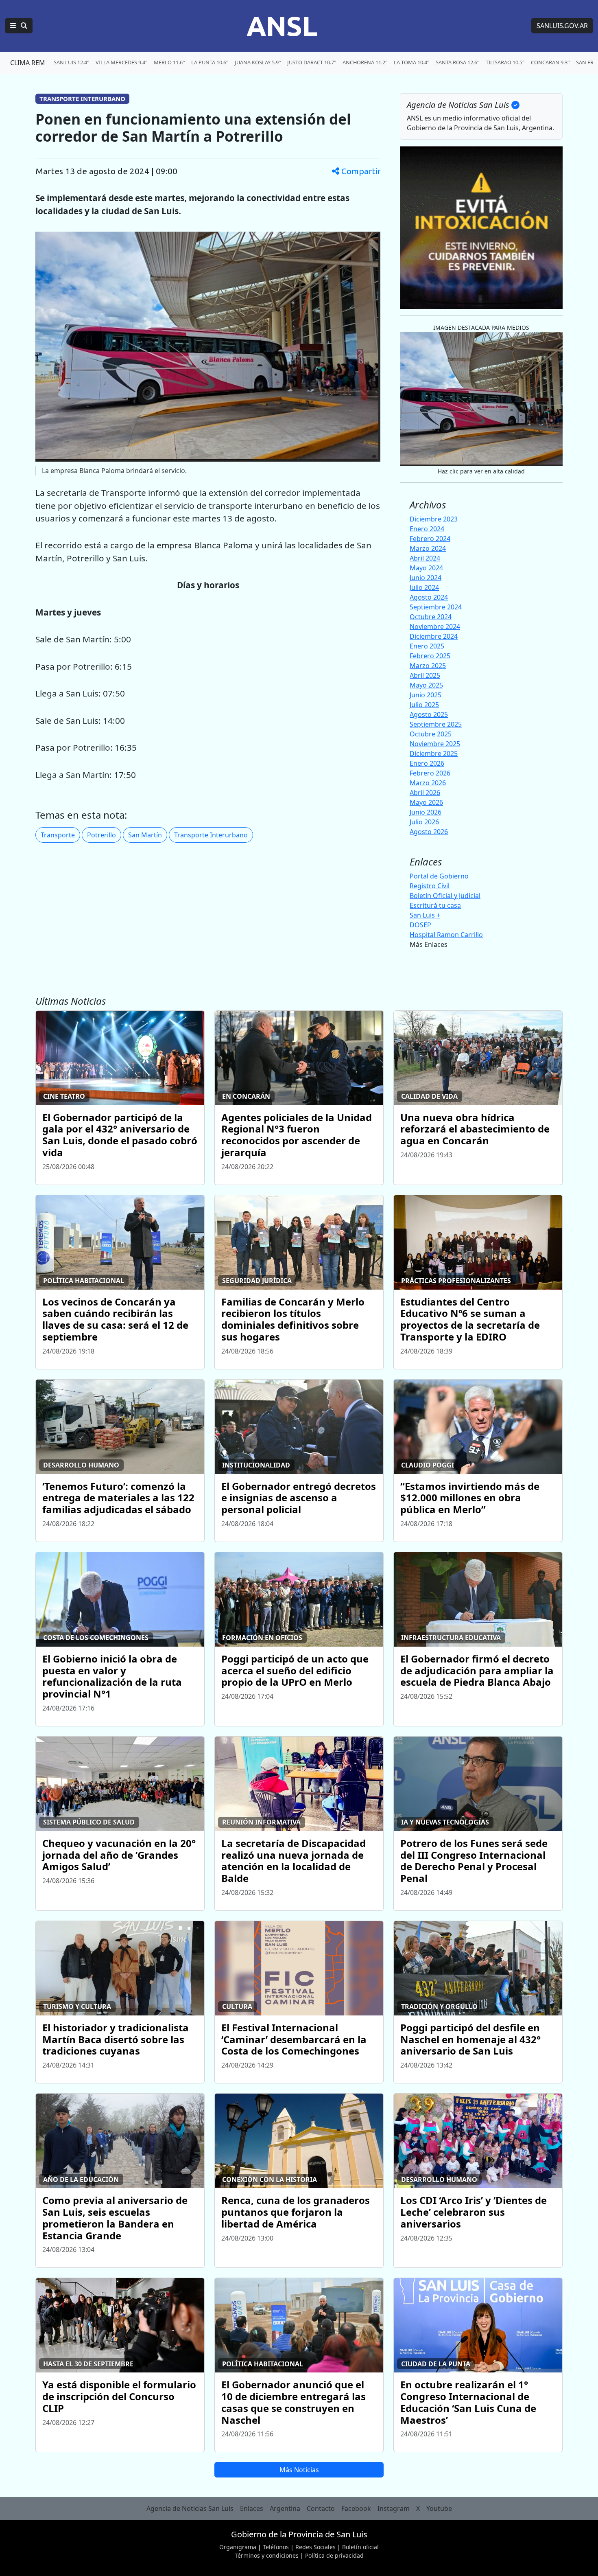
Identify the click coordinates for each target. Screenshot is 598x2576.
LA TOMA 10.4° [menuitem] (411, 62)
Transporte (58, 835)
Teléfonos (276, 2547)
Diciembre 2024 (434, 636)
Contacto (321, 2508)
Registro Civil (430, 886)
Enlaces (252, 2508)
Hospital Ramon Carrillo (446, 935)
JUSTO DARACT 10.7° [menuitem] (312, 62)
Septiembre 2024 (436, 607)
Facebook (356, 2508)
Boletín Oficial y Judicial (445, 896)
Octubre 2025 (431, 734)
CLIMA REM (28, 63)
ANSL (282, 26)
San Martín (145, 835)
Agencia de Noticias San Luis (190, 2508)
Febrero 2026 (430, 773)
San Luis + (425, 915)
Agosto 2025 (429, 714)
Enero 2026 (427, 763)
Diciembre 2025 (434, 754)
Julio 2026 (424, 822)
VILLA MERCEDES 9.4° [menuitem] (121, 62)
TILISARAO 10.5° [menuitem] (505, 62)
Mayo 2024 (426, 568)
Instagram (394, 2508)
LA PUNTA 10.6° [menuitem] (210, 62)
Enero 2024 (427, 529)
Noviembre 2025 (435, 744)
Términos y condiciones (267, 2555)
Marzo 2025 (428, 666)
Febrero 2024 (430, 539)
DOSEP (420, 925)
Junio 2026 (426, 812)
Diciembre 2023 (434, 519)
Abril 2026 (425, 793)
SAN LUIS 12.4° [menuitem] (71, 62)
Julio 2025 (424, 705)
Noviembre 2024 (435, 626)
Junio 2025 (426, 695)
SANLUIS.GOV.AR (562, 26)
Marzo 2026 (428, 783)
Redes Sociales (315, 2547)
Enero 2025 (427, 646)
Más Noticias (299, 2470)
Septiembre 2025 (436, 724)
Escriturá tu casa (435, 905)
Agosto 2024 (429, 597)
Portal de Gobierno (439, 876)
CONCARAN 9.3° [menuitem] (550, 62)
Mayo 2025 (426, 685)
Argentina (285, 2508)
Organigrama (238, 2547)
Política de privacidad (334, 2555)
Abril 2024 (425, 558)
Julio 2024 (424, 587)
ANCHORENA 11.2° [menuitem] (365, 62)
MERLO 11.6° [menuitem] (169, 62)
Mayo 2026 (426, 802)
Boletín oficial (360, 2547)
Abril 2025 (425, 675)
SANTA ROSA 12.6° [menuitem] (457, 62)
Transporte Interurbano (211, 835)
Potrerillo (101, 835)
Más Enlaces (429, 944)
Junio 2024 (426, 578)
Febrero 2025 (430, 656)
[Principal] (19, 26)
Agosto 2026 (429, 832)
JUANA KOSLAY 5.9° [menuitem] (258, 62)
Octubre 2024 (431, 617)
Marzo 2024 (428, 548)
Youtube (439, 2508)
